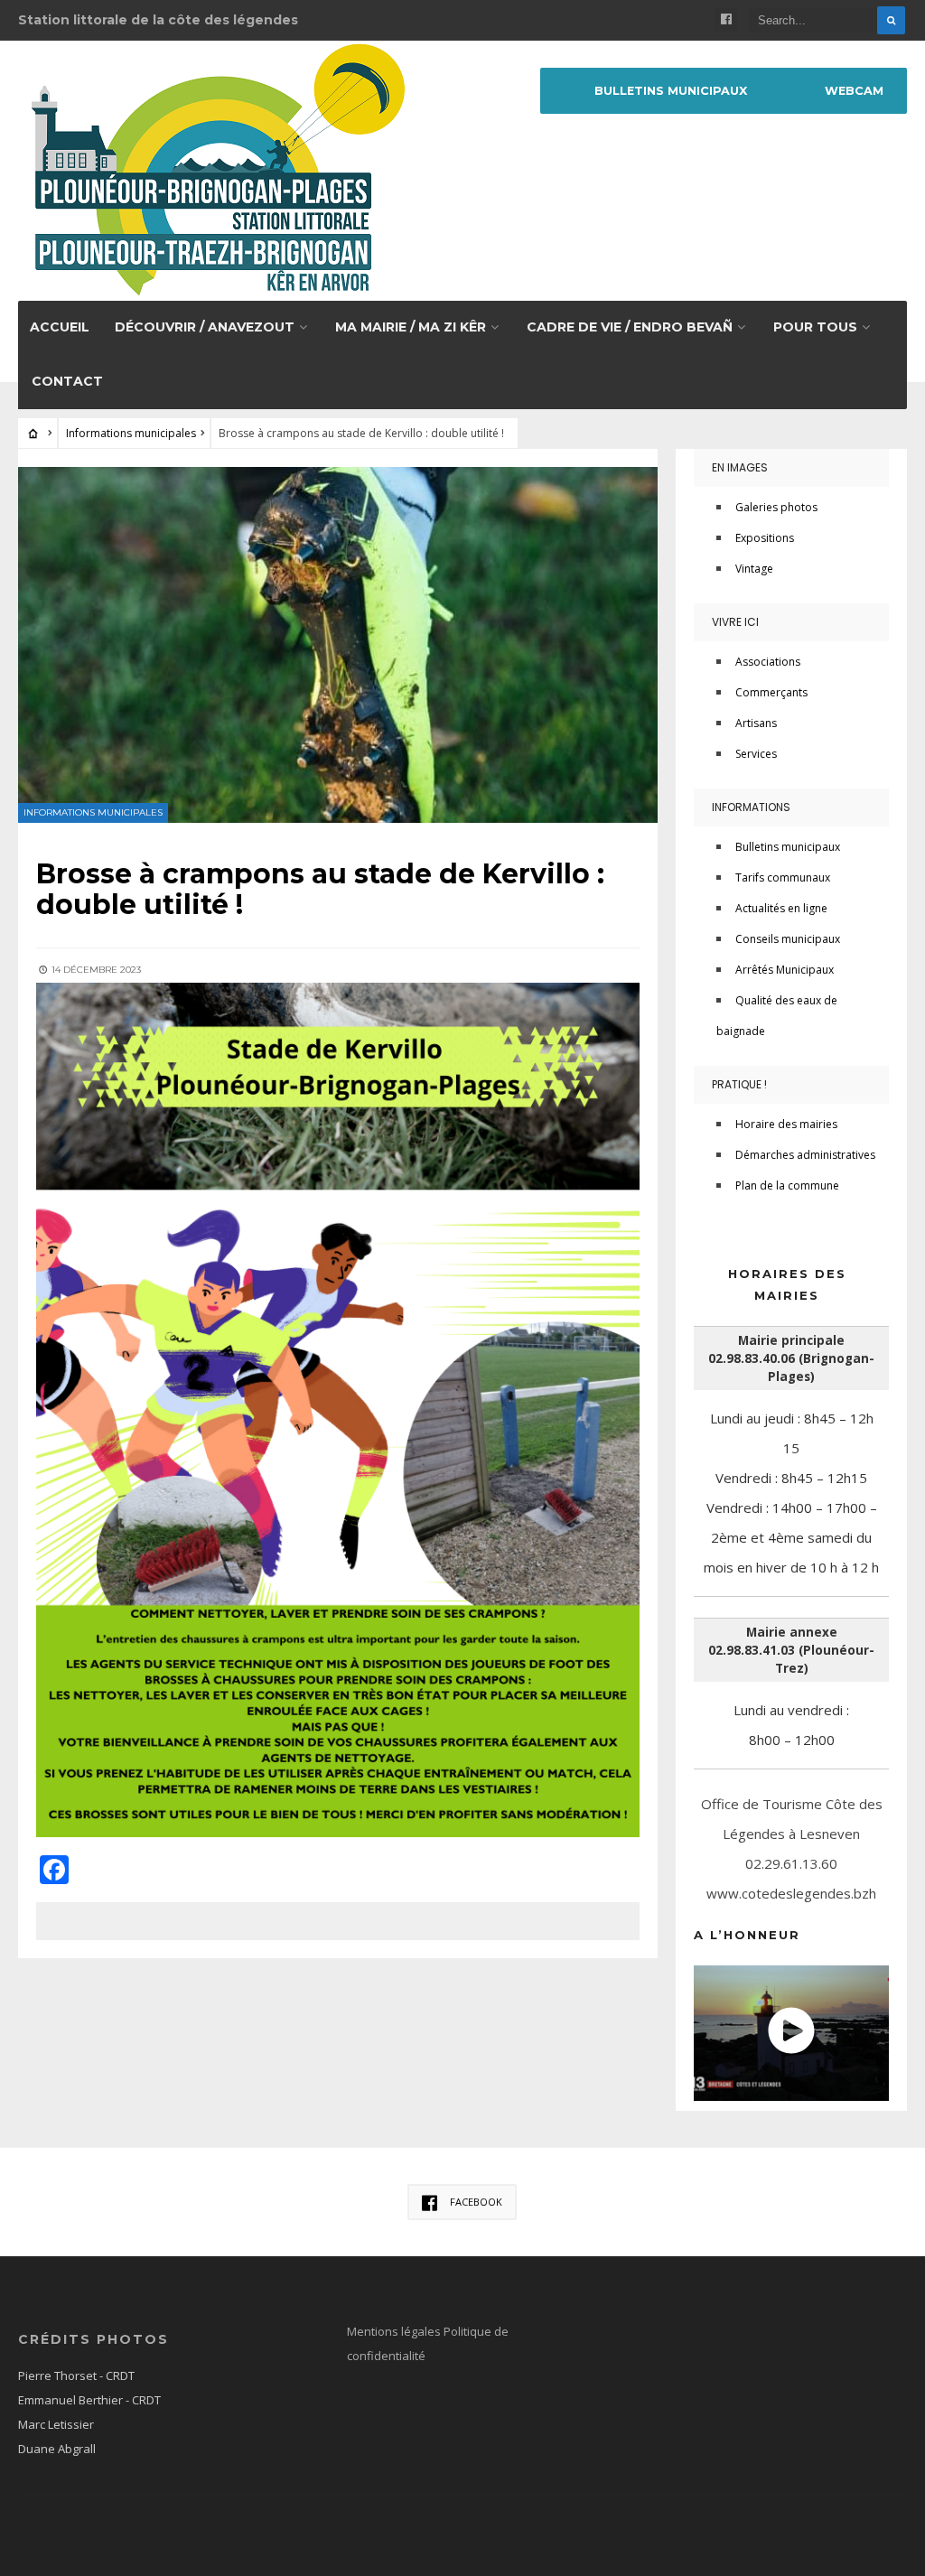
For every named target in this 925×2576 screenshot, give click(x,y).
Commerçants (771, 692)
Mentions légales (395, 2331)
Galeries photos (776, 507)
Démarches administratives (805, 1155)
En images (740, 467)
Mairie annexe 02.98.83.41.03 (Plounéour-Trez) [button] (791, 1650)
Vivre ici (735, 622)
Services (756, 754)
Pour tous (815, 327)
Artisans (756, 723)
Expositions (765, 538)
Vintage (754, 569)
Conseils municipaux (788, 939)
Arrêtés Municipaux (785, 970)
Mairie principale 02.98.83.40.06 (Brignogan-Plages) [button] (791, 1358)
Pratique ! (739, 1084)
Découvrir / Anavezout (205, 327)
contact (67, 381)
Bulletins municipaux (788, 847)
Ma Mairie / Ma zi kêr (411, 327)
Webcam (854, 91)
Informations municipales (131, 433)
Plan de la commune (787, 1185)
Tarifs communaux (783, 877)
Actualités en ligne (781, 908)
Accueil (60, 327)
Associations (768, 662)
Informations (751, 807)
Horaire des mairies (786, 1124)
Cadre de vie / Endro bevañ (630, 327)
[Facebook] (726, 20)
